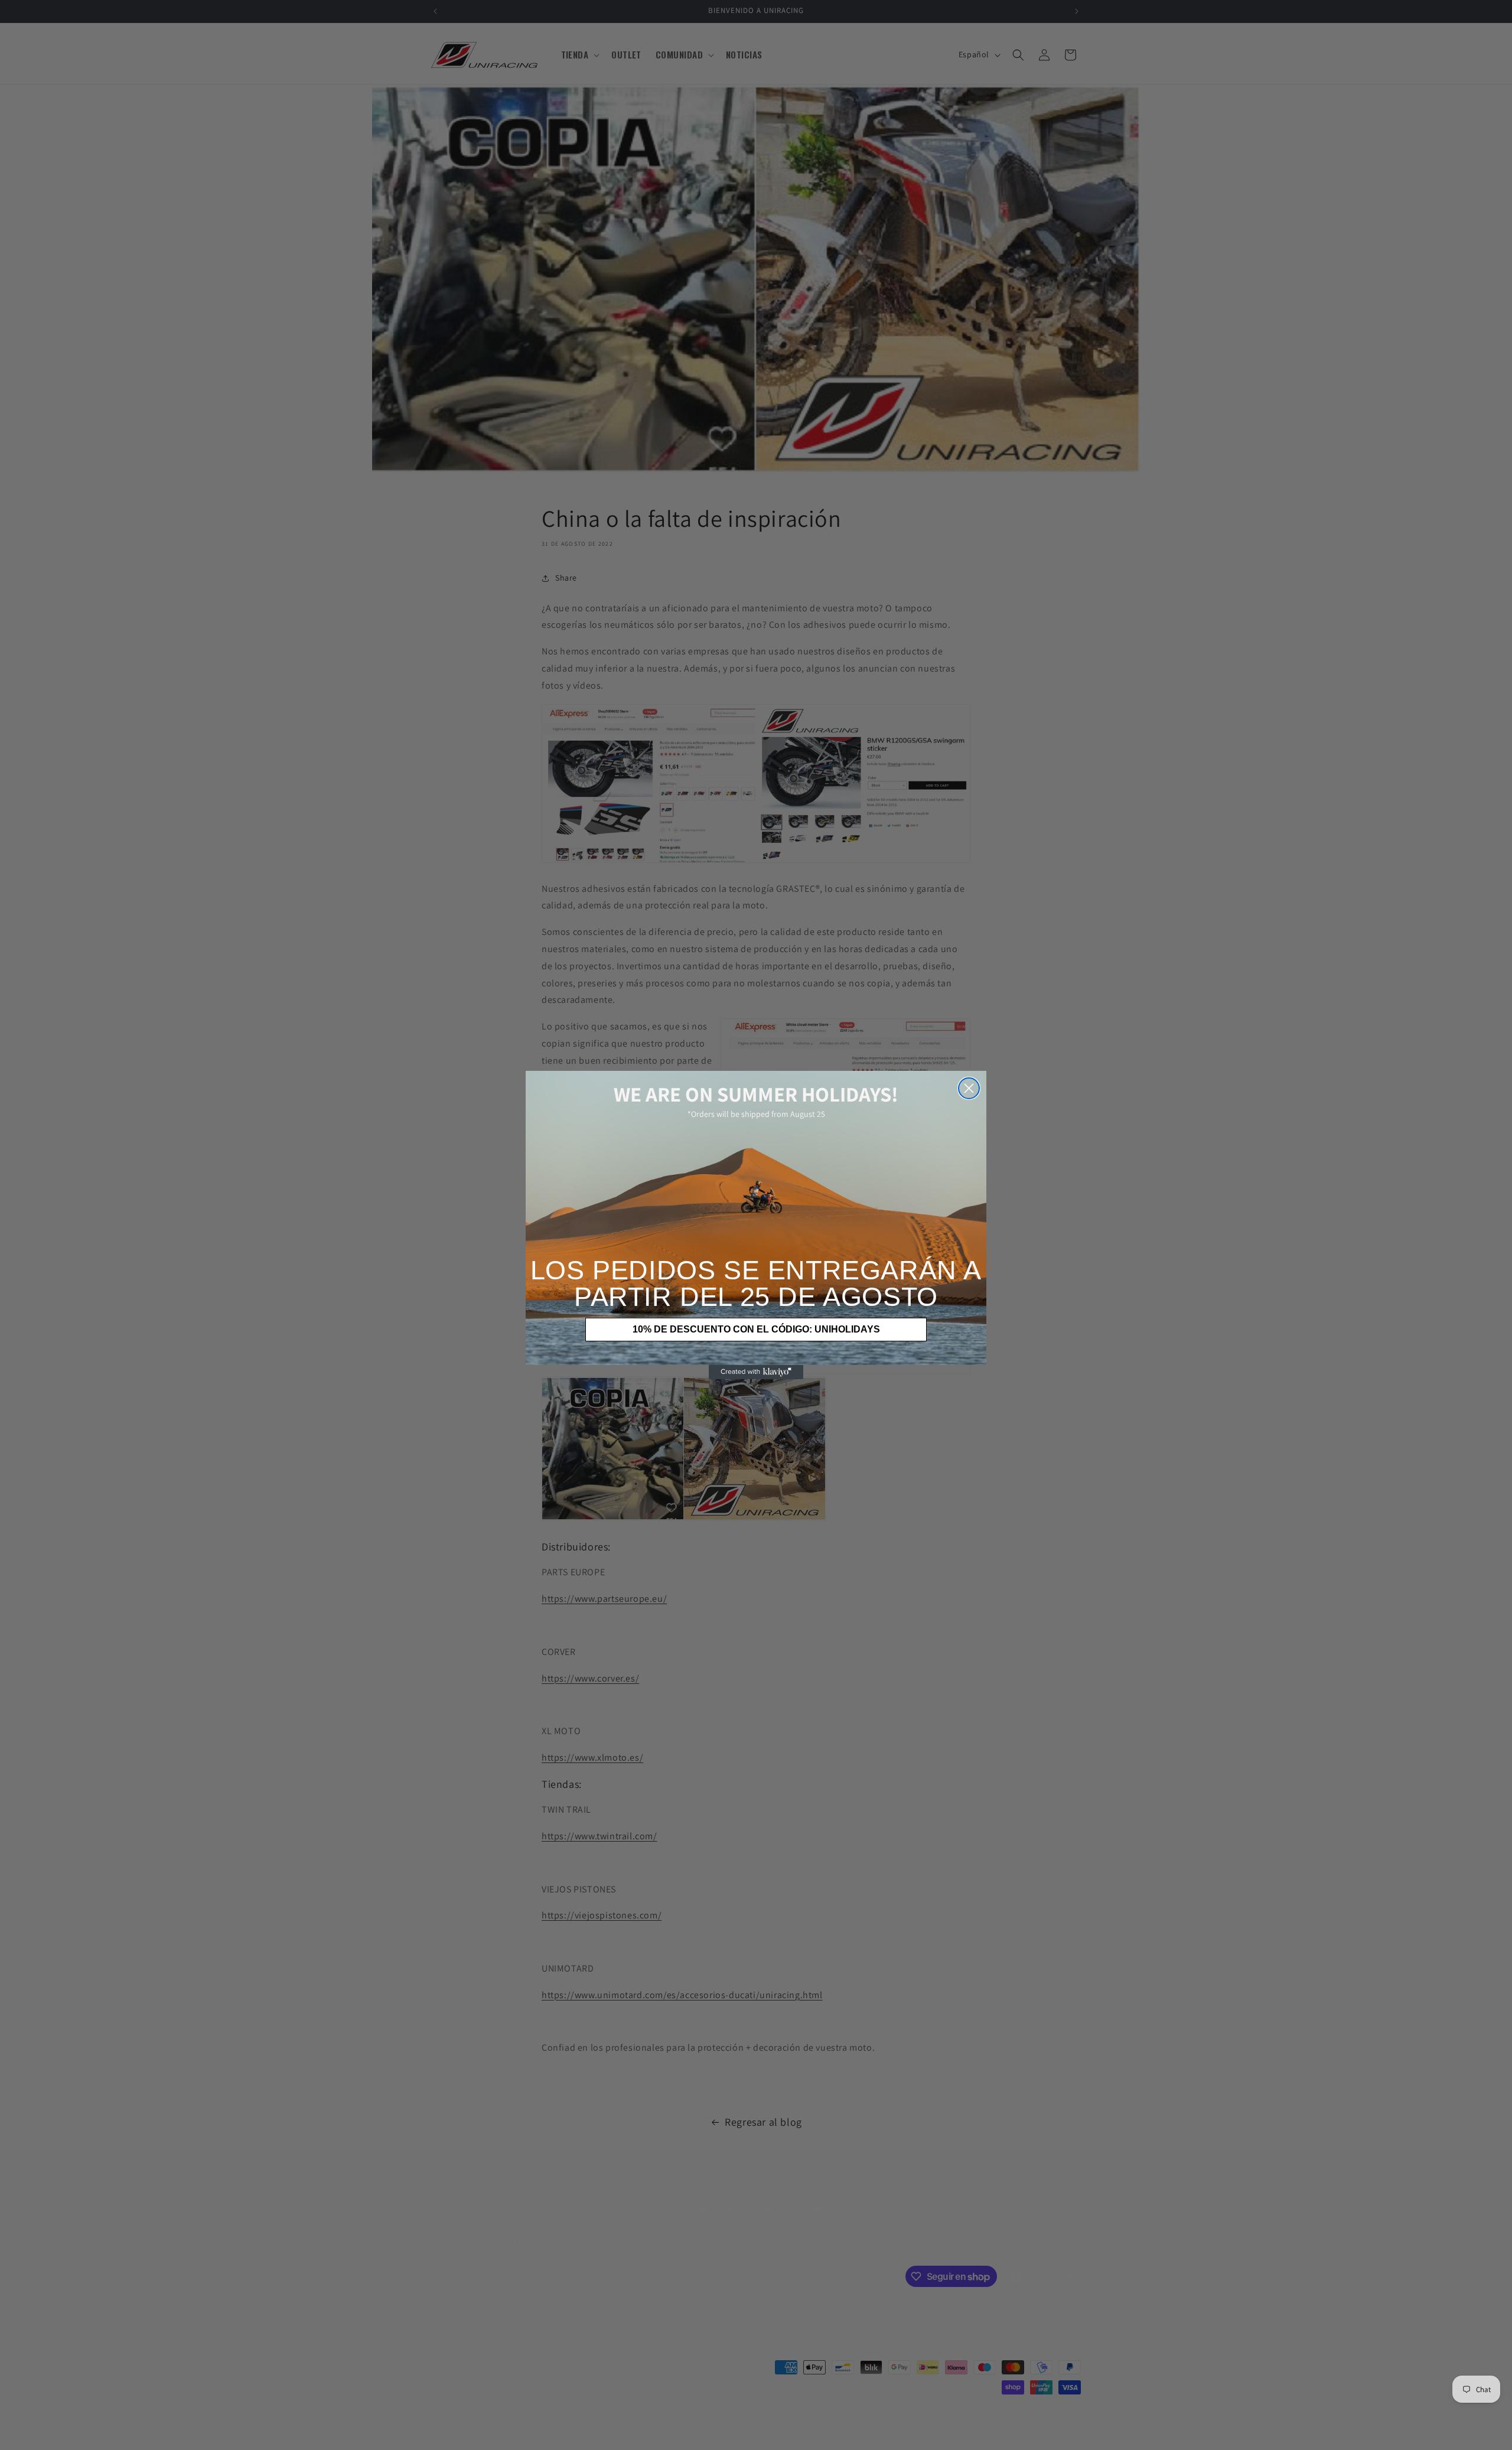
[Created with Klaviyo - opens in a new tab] (756, 1372)
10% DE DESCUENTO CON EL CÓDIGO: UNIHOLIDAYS (756, 1329)
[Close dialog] (969, 1088)
